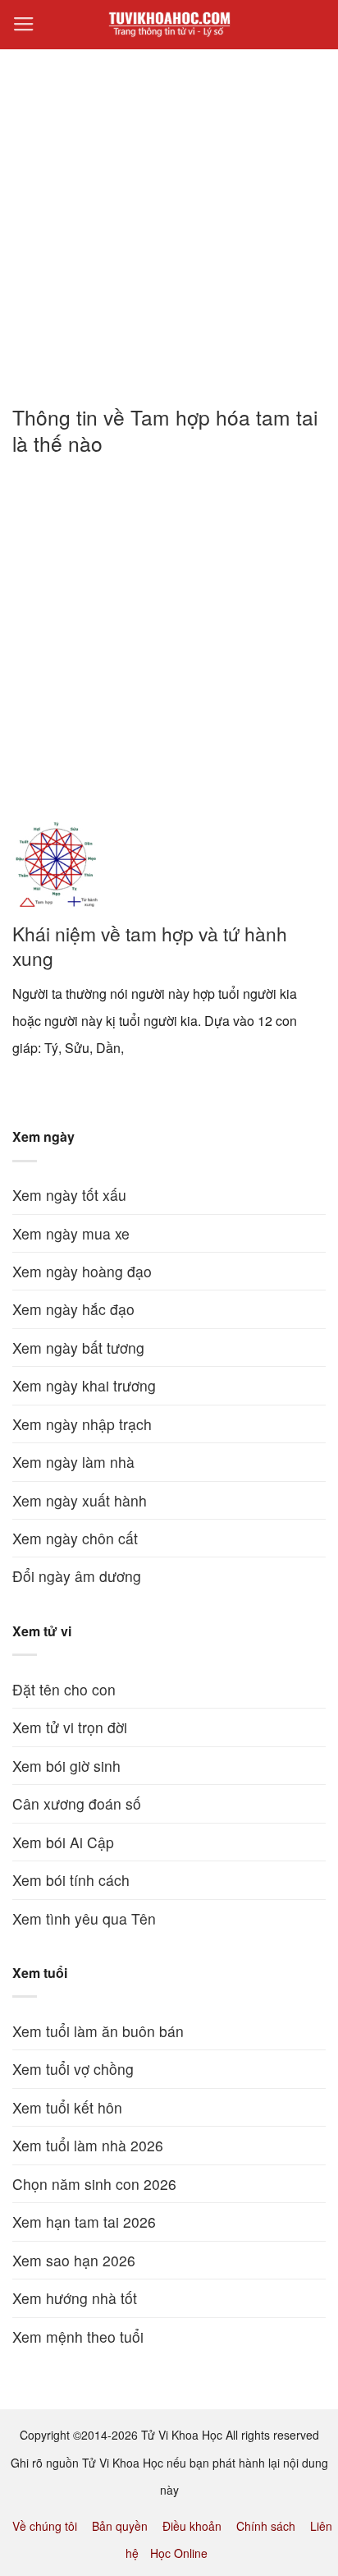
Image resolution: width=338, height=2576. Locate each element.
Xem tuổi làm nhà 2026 (88, 2145)
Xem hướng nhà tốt (75, 2298)
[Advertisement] (169, 218)
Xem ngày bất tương (78, 1348)
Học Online (179, 2553)
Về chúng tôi (45, 2526)
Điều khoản (192, 2526)
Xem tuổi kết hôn (67, 2107)
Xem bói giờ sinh (66, 1766)
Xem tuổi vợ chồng (73, 2069)
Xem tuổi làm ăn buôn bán (98, 2031)
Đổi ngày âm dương (77, 1576)
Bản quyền (120, 2526)
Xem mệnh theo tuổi (78, 2337)
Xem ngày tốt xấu (69, 1195)
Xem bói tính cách (71, 1880)
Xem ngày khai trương (84, 1385)
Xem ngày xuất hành (80, 1500)
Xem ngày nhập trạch (82, 1424)
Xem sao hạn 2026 (74, 2260)
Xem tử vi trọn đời (70, 1727)
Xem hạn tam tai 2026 (84, 2222)
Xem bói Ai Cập (63, 1842)
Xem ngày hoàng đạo (82, 1271)
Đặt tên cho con (64, 1689)
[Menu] (24, 25)
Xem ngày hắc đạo (73, 1309)
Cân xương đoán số (77, 1803)
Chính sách (266, 2526)
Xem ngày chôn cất (75, 1538)
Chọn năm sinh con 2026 (94, 2184)
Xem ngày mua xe (71, 1233)
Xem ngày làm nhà (73, 1462)
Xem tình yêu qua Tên (84, 1918)
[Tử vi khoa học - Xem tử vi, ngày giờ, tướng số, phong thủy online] (169, 25)
